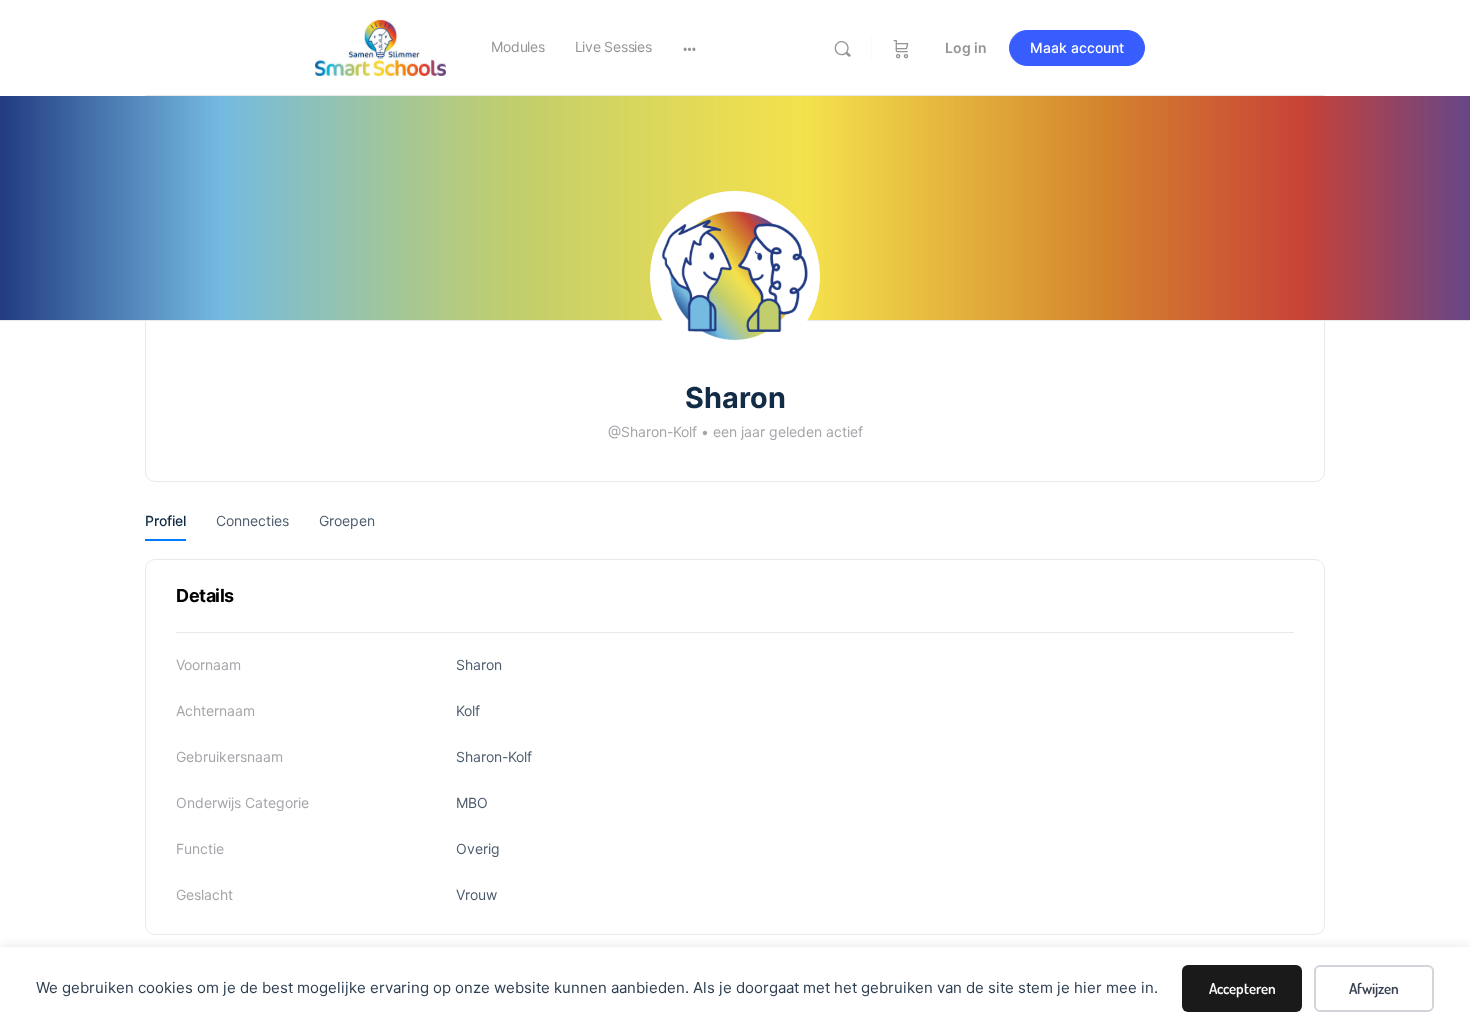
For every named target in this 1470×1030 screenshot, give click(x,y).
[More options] (689, 48)
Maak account (1077, 47)
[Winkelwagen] (901, 48)
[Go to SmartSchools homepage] (380, 46)
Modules (517, 46)
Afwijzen (1374, 988)
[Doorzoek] (842, 48)
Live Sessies (613, 46)
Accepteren (1242, 988)
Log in (966, 47)
